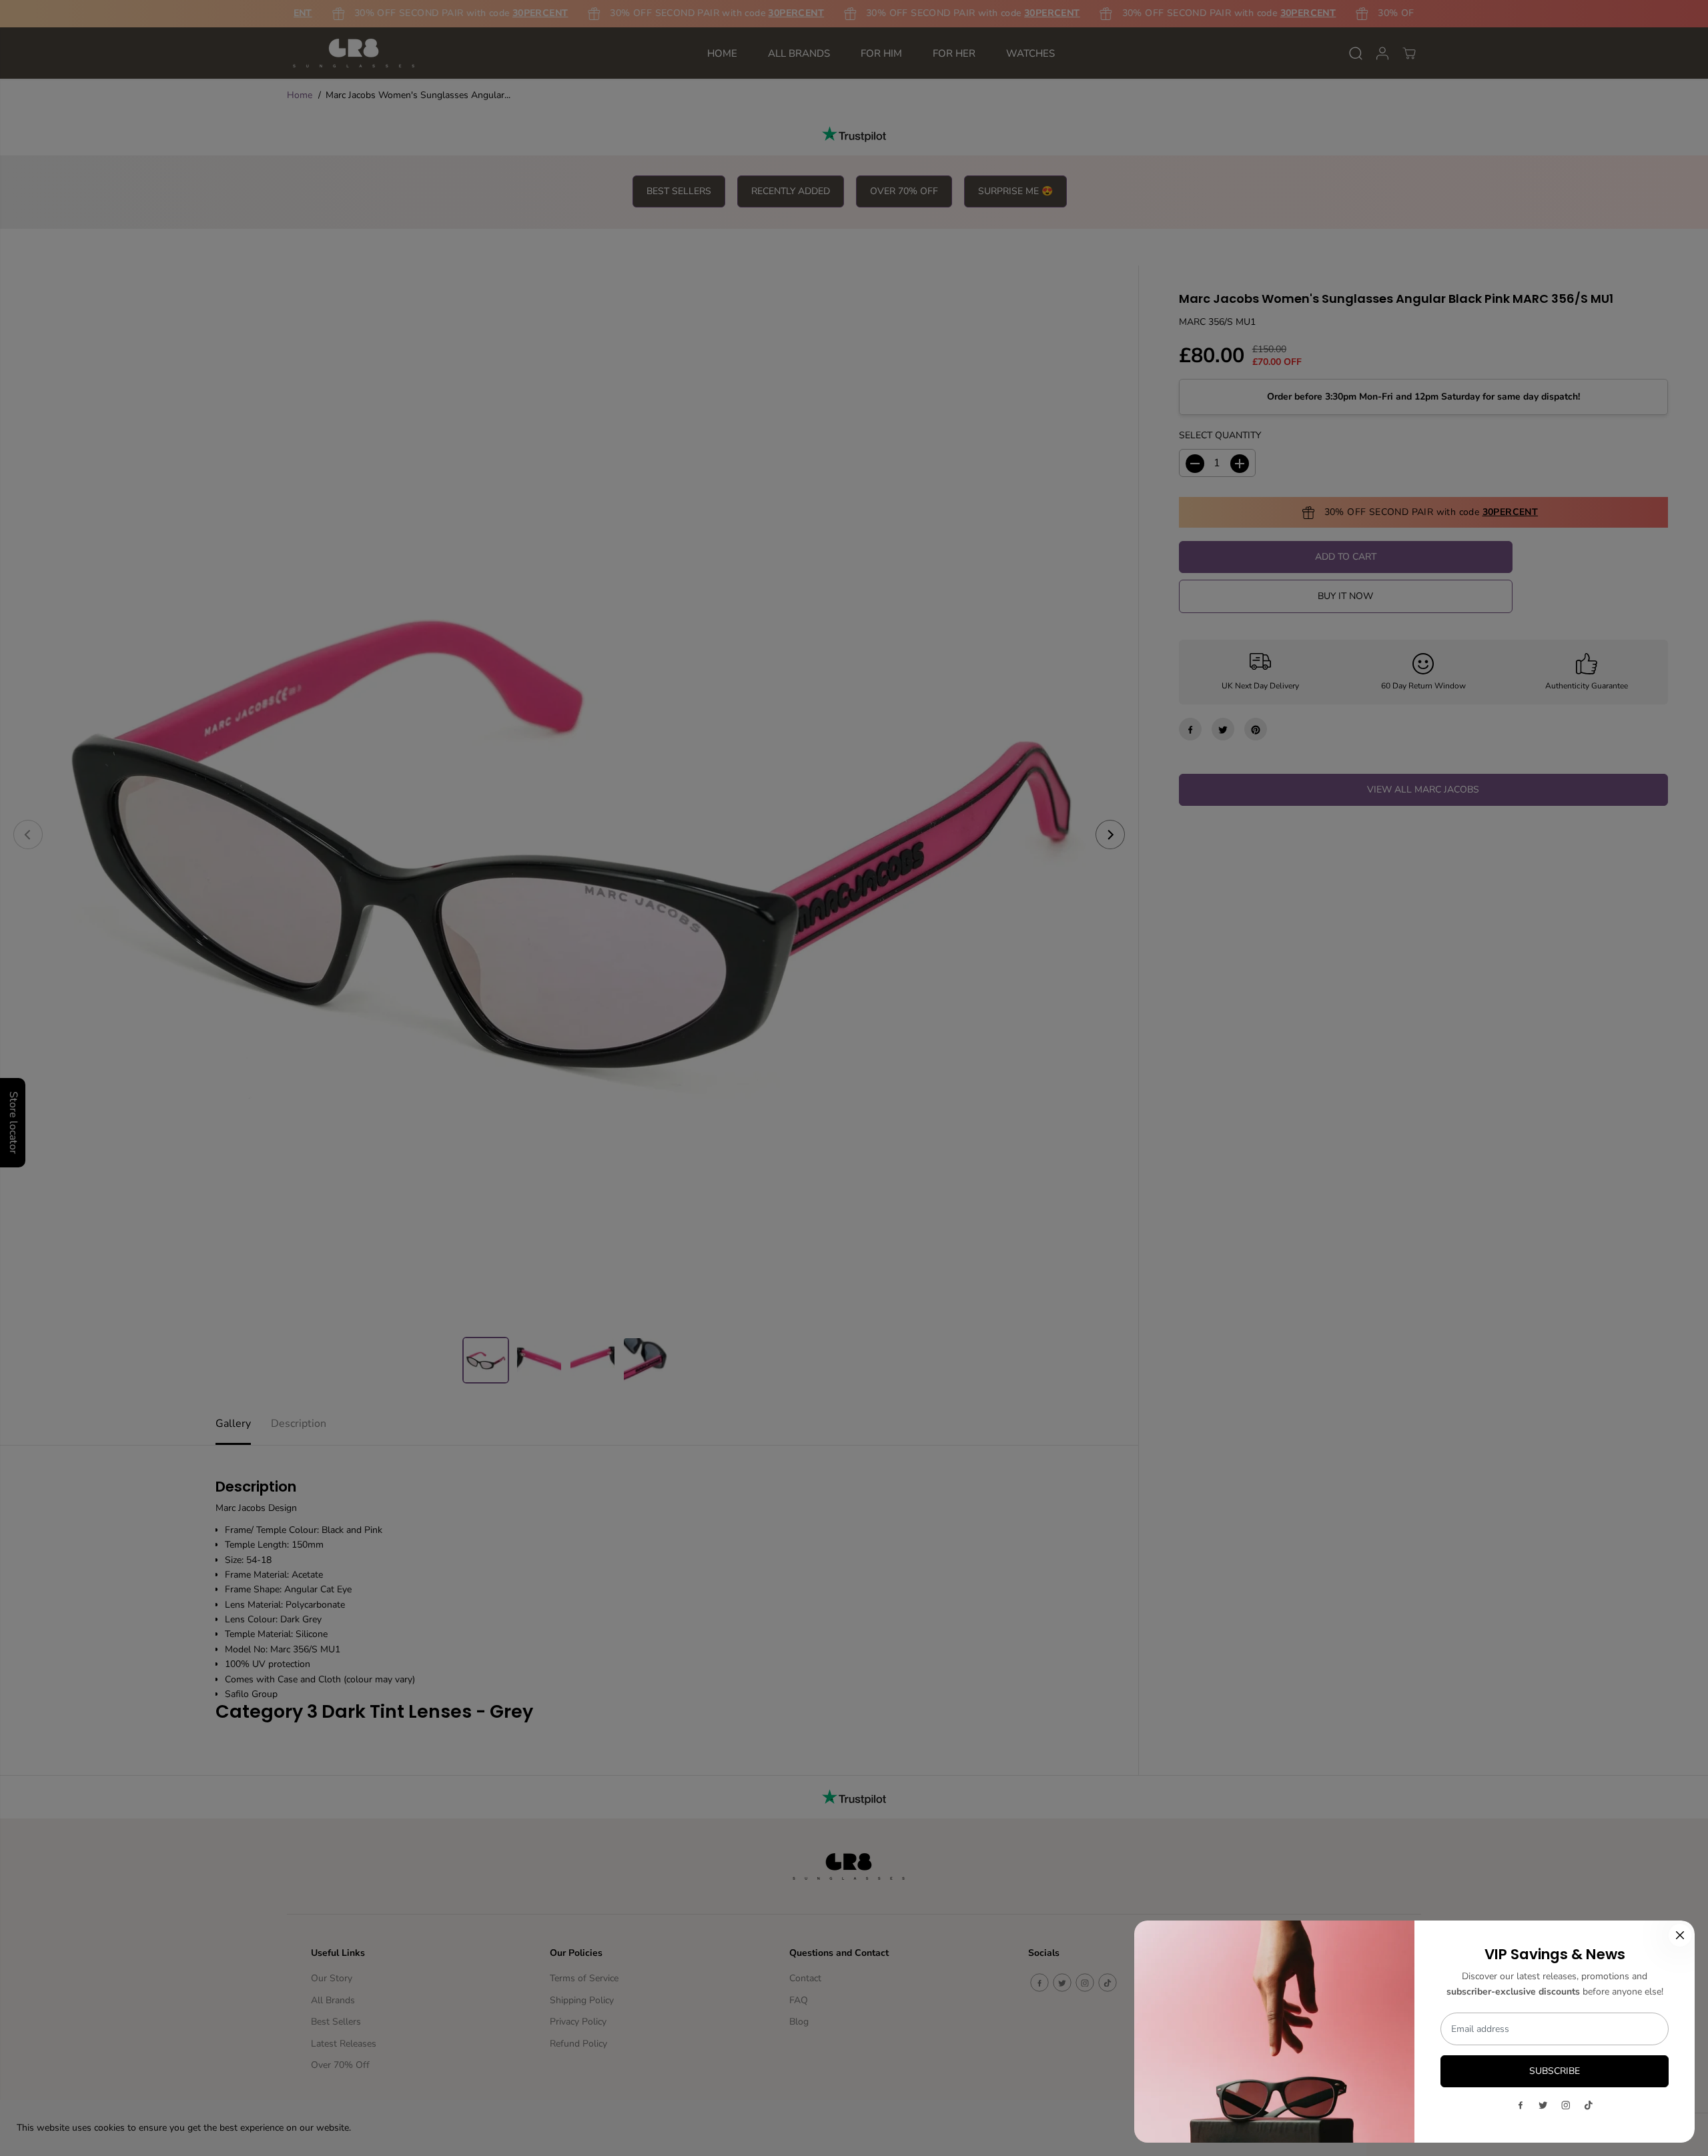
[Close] (1680, 1935)
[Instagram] (1566, 2105)
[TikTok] (1589, 2105)
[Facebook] (1521, 2105)
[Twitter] (1543, 2105)
